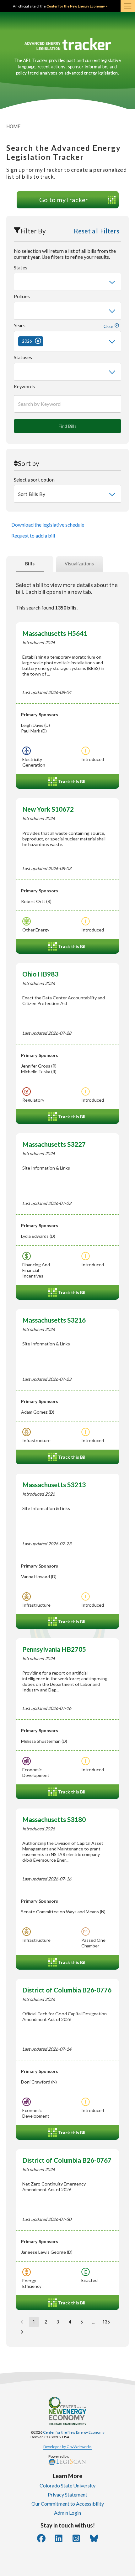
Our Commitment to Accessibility (68, 2504)
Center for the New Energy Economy (74, 2432)
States (21, 268)
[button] (31, 341)
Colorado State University (67, 2485)
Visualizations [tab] (79, 564)
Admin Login (67, 2513)
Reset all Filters (97, 231)
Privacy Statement (67, 2494)
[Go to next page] (22, 2332)
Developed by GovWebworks (67, 2447)
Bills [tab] (30, 564)
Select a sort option (34, 480)
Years (64, 326)
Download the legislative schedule (48, 525)
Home (13, 127)
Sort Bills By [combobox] (32, 494)
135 (106, 2322)
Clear (109, 326)
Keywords (24, 387)
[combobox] (67, 282)
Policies (22, 296)
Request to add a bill (33, 536)
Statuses (23, 357)
